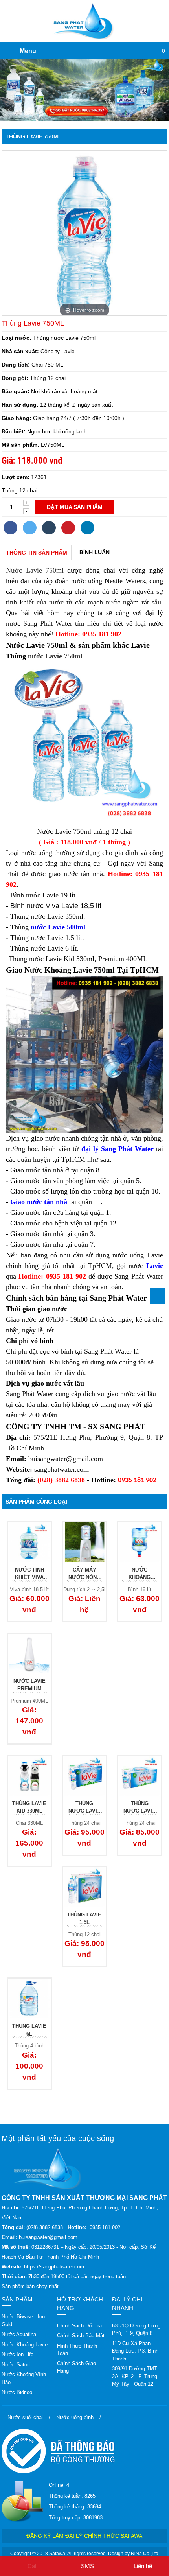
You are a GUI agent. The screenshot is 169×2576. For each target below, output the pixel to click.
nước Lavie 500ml (58, 927)
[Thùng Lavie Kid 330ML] (29, 1776)
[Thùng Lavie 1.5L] (84, 1887)
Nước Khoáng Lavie (25, 2345)
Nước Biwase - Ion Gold (23, 2321)
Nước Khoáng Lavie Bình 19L (140, 1574)
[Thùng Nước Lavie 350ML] (140, 1776)
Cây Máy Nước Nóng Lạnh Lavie (84, 1574)
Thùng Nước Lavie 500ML (84, 1808)
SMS (87, 2566)
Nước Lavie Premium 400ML (29, 1686)
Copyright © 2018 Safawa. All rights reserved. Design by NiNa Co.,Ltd (84, 2554)
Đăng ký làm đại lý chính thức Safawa (84, 2536)
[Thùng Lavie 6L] (29, 1998)
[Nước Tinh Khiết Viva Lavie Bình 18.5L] (29, 1542)
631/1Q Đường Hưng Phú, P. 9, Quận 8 (136, 2330)
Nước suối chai (25, 2417)
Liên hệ (143, 2566)
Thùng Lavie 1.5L (84, 1919)
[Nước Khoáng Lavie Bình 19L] (140, 1542)
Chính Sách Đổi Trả (79, 2326)
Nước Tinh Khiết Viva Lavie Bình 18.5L (29, 1574)
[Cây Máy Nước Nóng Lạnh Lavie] (84, 1542)
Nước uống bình (75, 2417)
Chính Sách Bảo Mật (81, 2336)
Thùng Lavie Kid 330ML (29, 1807)
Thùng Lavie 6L (29, 2030)
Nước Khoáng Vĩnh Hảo (24, 2378)
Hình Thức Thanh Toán (77, 2350)
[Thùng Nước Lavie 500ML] (84, 1776)
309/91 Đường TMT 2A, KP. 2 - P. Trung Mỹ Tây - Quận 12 (135, 2376)
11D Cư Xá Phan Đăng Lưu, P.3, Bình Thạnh (135, 2351)
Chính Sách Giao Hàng (76, 2367)
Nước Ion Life (17, 2354)
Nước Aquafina (19, 2334)
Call (32, 2566)
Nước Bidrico (17, 2392)
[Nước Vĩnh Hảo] (84, 90)
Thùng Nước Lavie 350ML (140, 1808)
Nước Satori (16, 2365)
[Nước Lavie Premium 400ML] (29, 1654)
